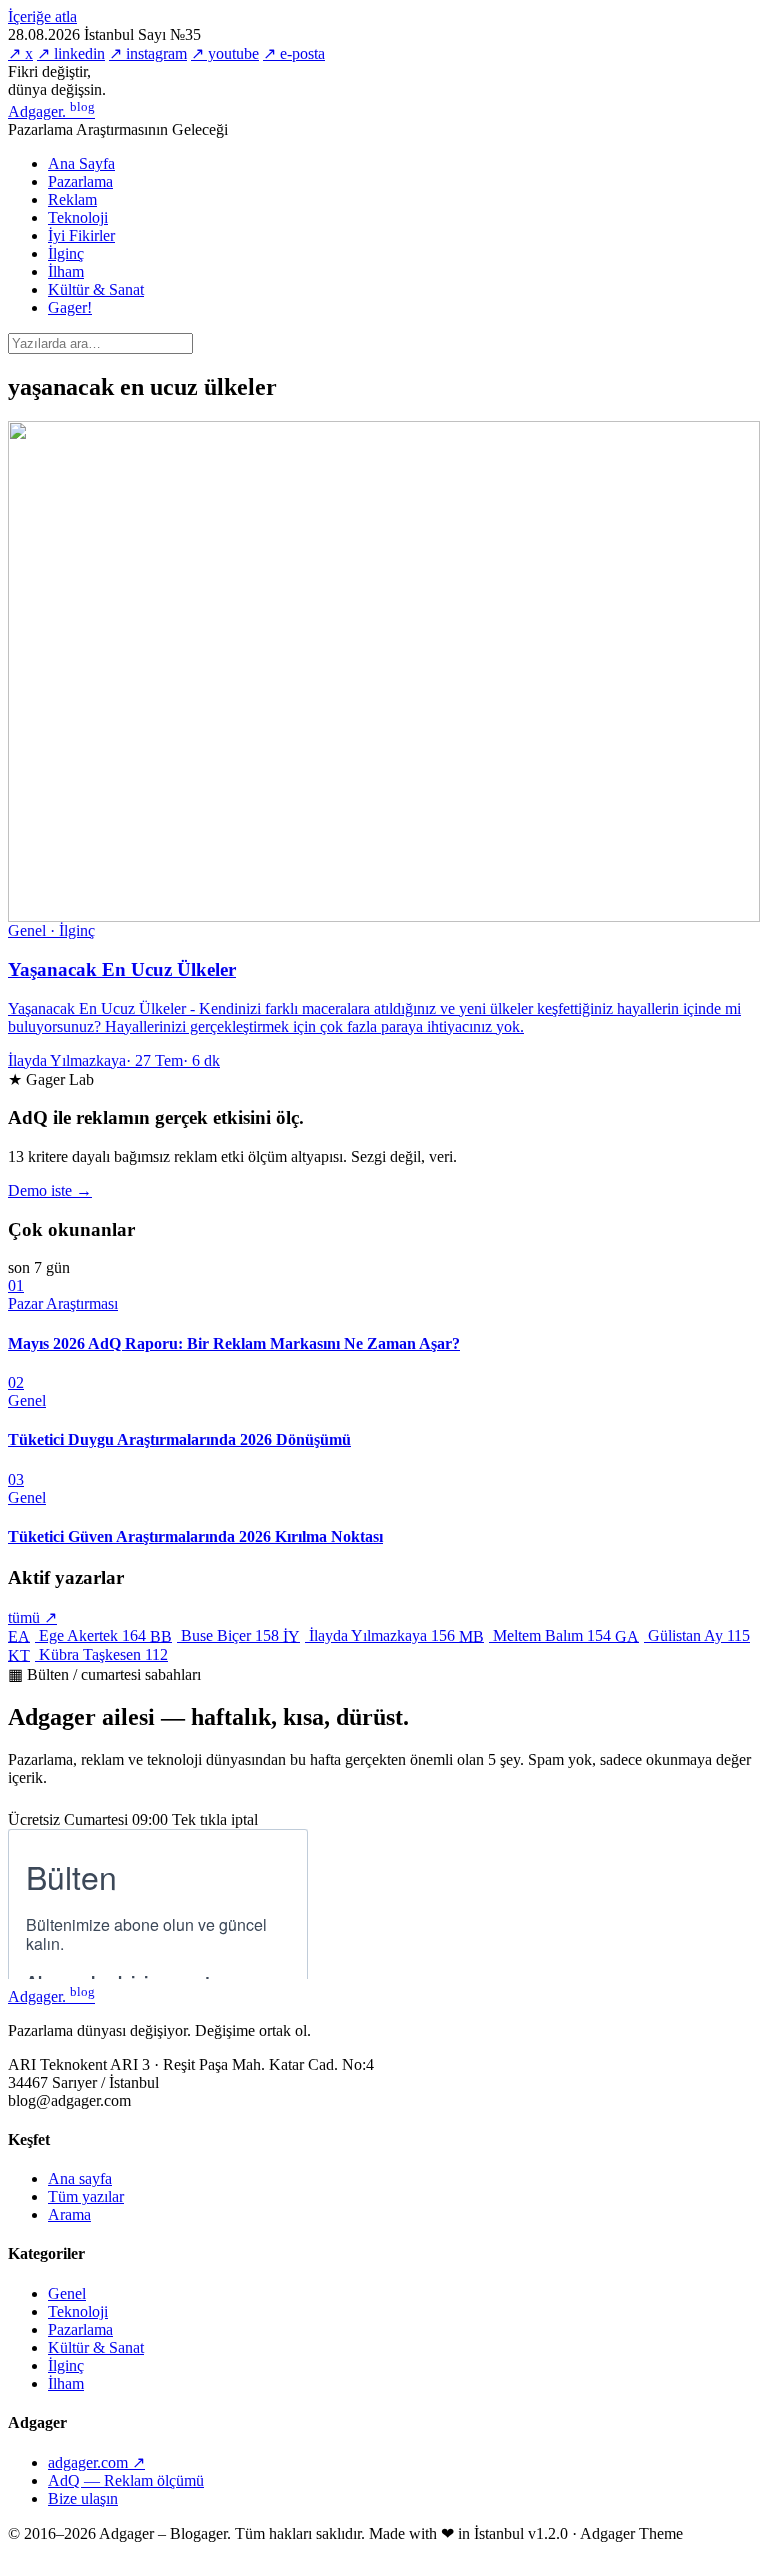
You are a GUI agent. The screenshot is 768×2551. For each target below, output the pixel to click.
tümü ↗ (32, 1617)
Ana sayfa (80, 2178)
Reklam (72, 199)
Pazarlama (80, 181)
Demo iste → (50, 1190)
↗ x (20, 53)
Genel (67, 2293)
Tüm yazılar (86, 2196)
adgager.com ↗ (96, 2462)
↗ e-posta (294, 53)
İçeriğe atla (42, 16)
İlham (66, 271)
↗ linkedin (71, 53)
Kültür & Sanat (96, 289)
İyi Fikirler (81, 235)
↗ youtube (225, 53)
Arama (69, 2214)
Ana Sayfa (81, 163)
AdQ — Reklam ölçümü (126, 2480)
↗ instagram (148, 53)
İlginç (66, 253)
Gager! (70, 307)
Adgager (51, 111)
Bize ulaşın (83, 2498)
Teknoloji (78, 217)
